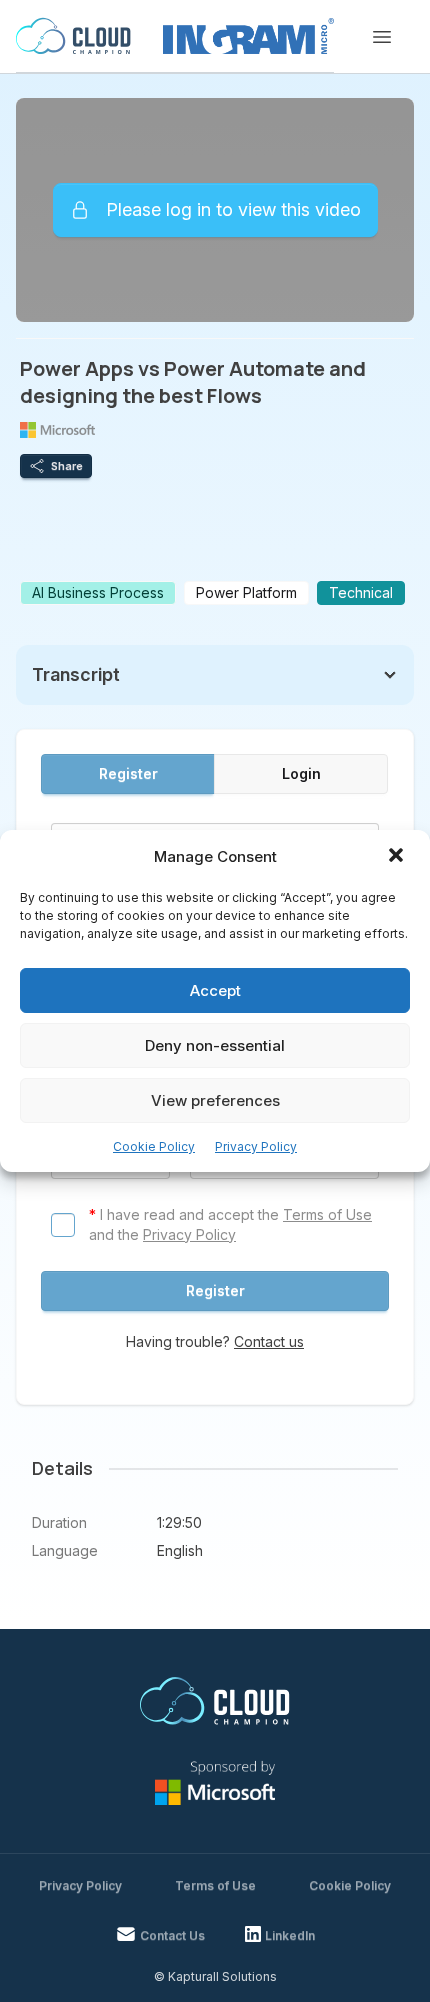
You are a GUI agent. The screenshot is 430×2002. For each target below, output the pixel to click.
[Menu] (382, 37)
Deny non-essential (215, 1045)
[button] (398, 857)
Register (128, 773)
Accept (215, 990)
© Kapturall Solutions (215, 1976)
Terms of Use (327, 1214)
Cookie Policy (154, 1146)
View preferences (215, 1100)
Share (67, 466)
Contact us (269, 1341)
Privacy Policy (256, 1146)
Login (301, 773)
